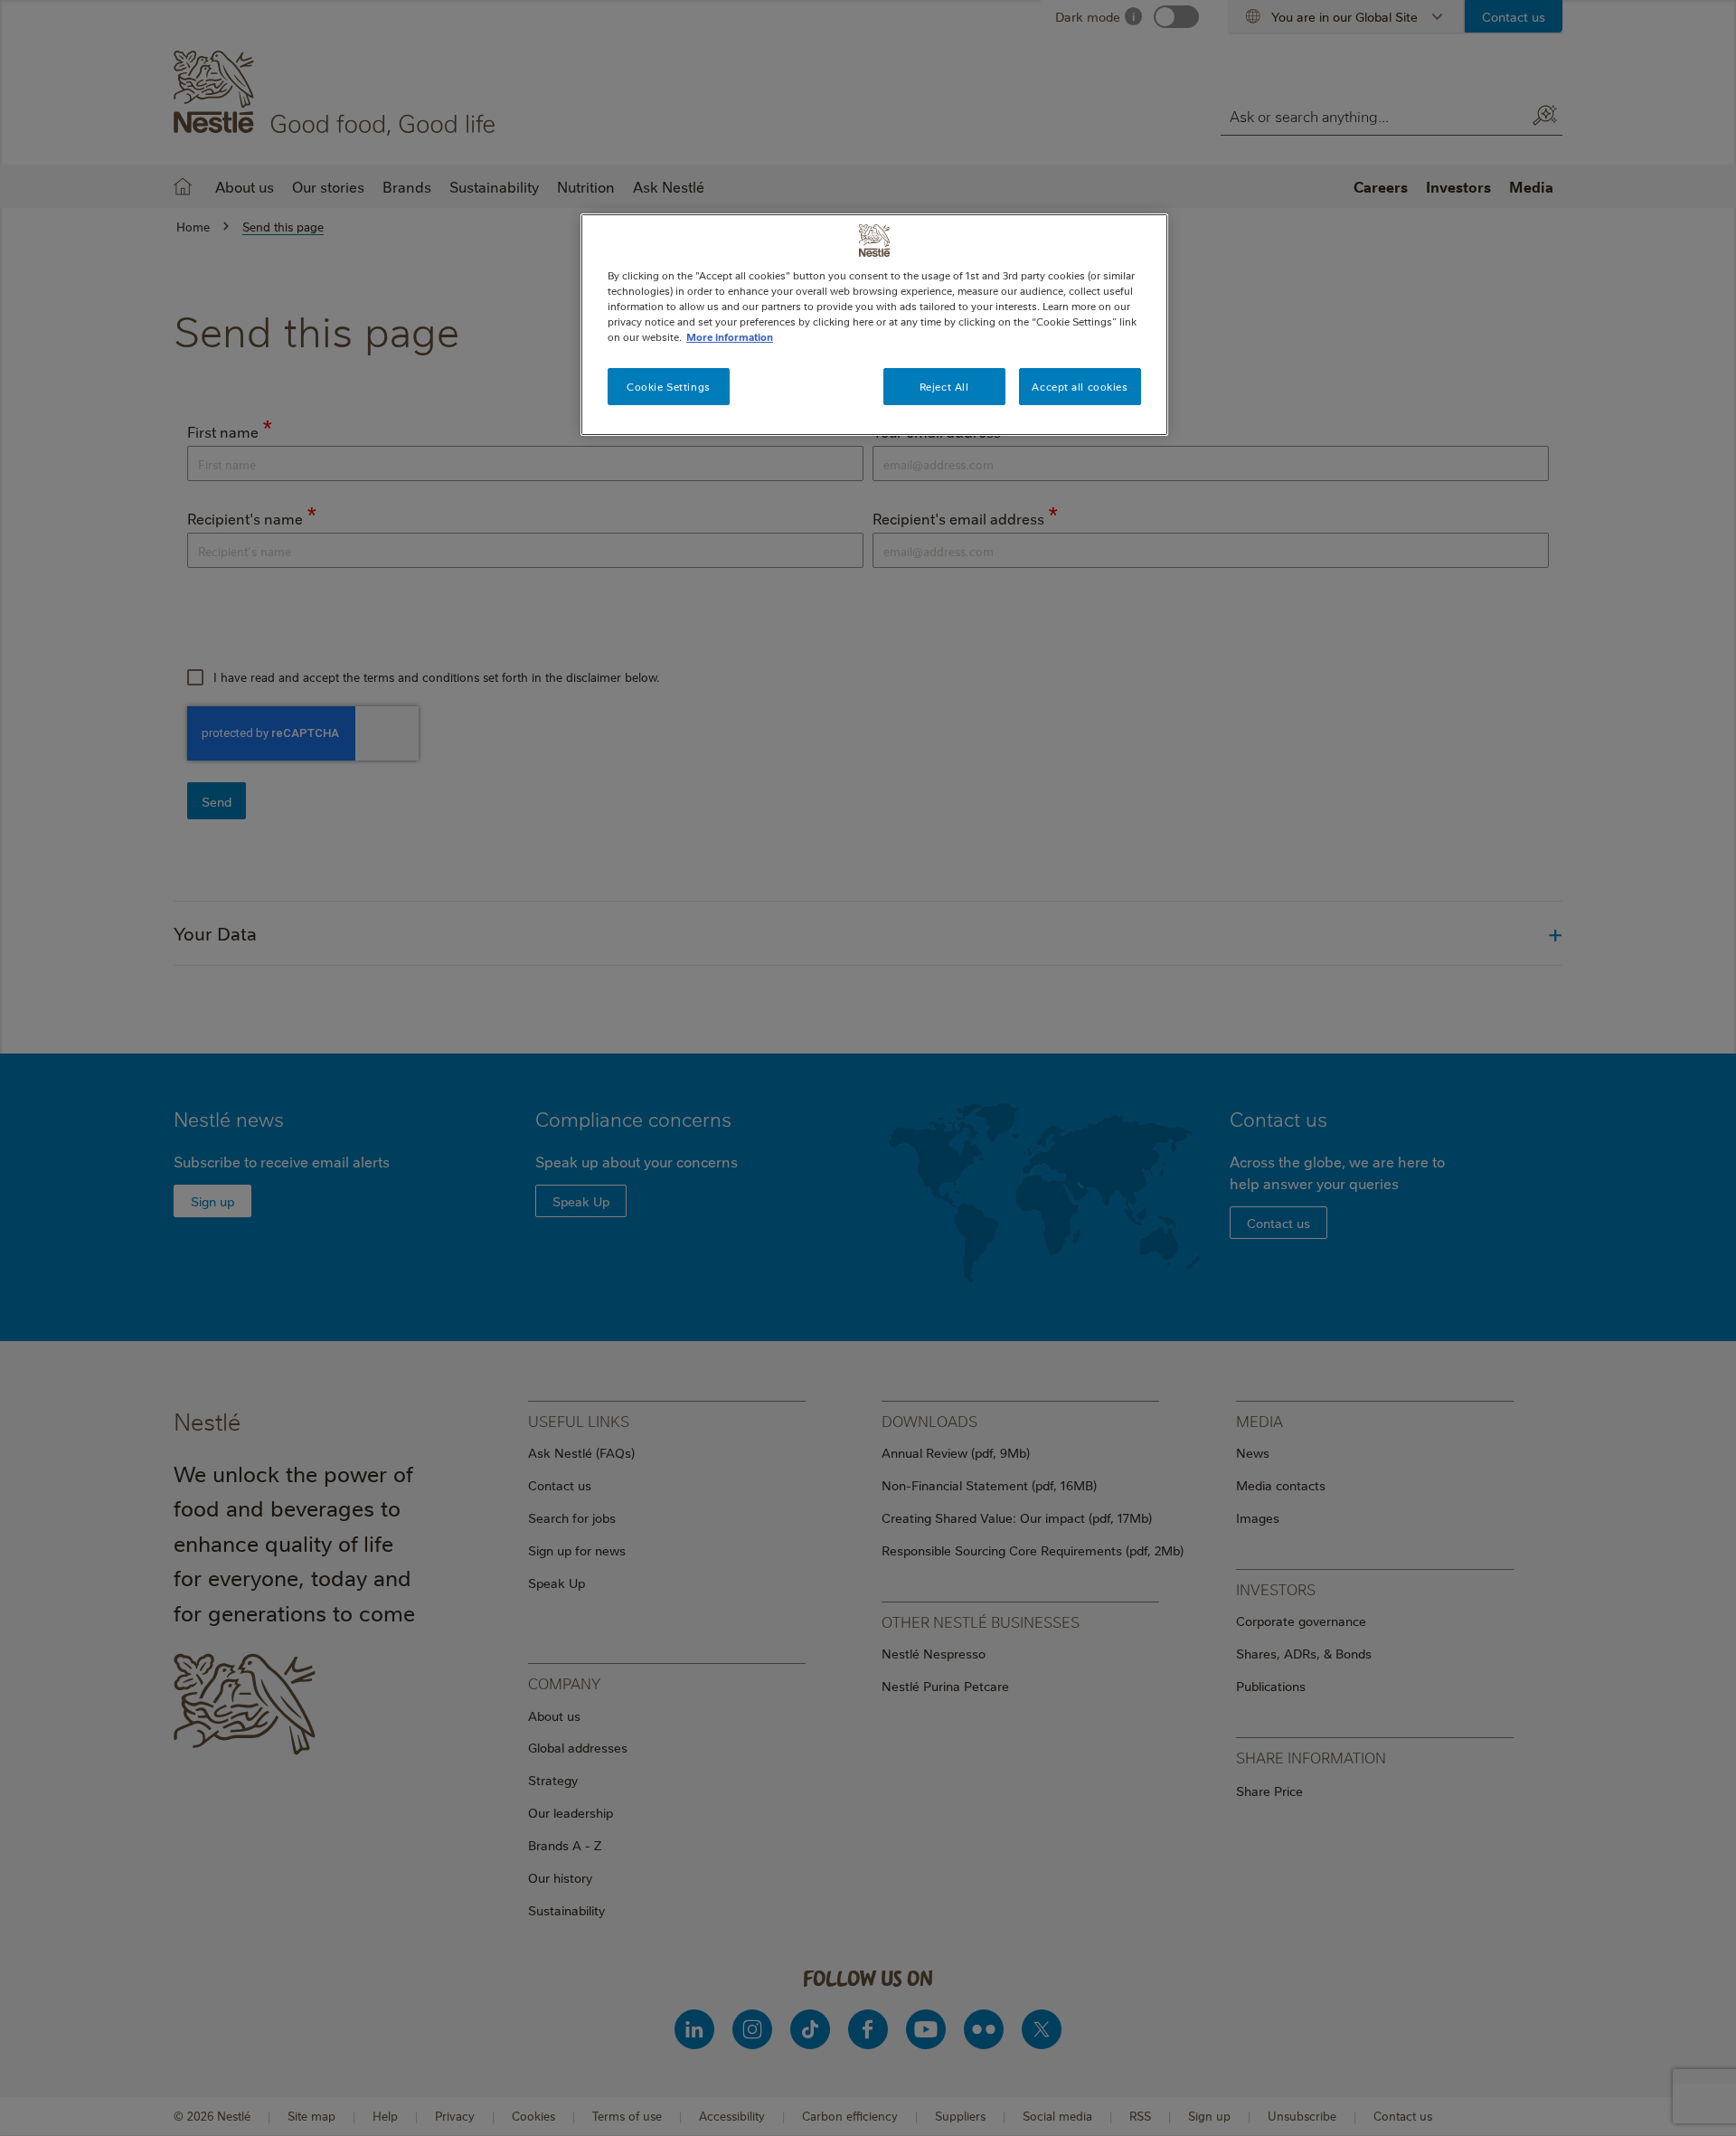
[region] (874, 325)
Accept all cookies (1080, 387)
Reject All (944, 387)
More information (730, 337)
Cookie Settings (669, 387)
